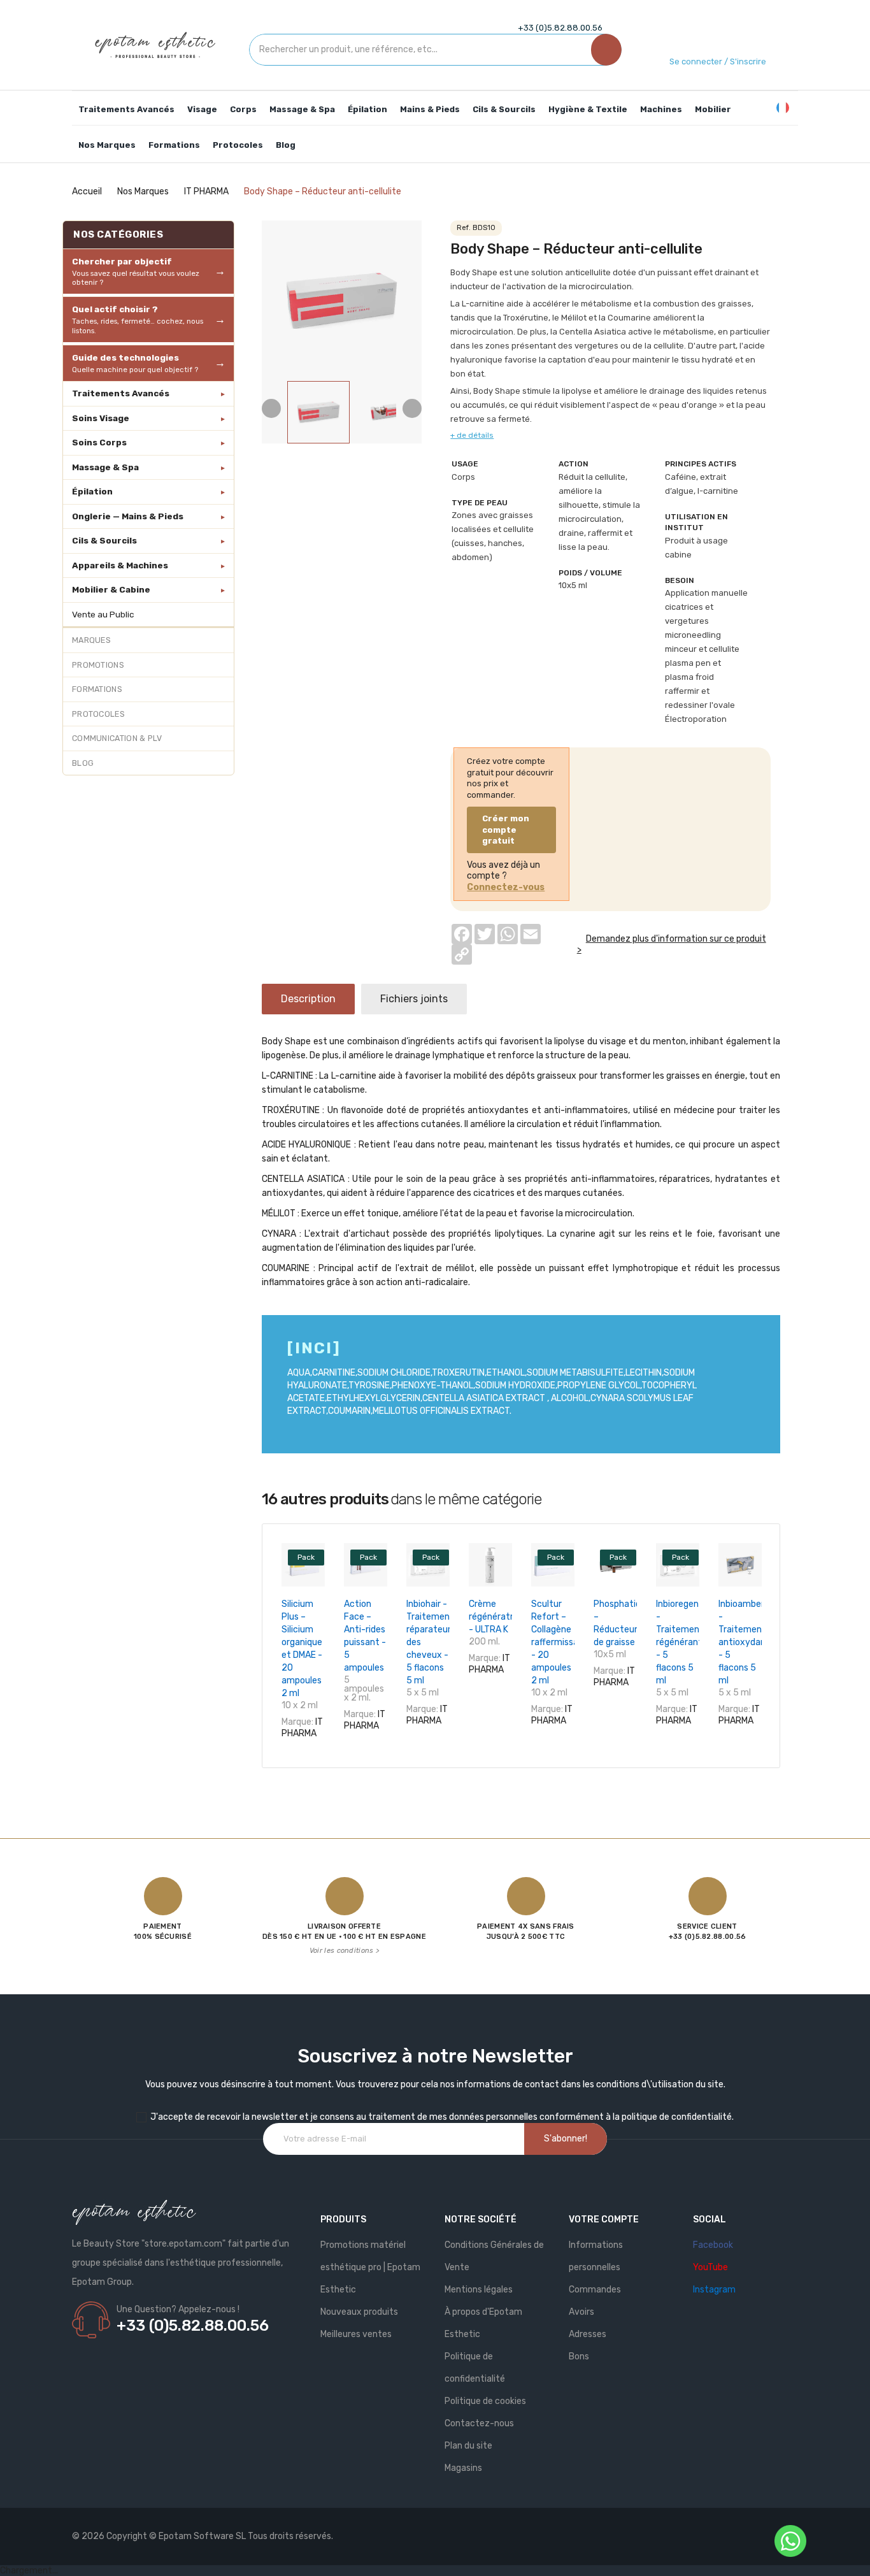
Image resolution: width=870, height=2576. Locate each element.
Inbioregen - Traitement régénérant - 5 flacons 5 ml (680, 1642)
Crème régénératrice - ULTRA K (497, 1617)
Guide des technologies (135, 363)
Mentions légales (479, 2290)
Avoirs (581, 2312)
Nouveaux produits (359, 2312)
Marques (91, 640)
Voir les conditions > (344, 1951)
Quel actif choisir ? (138, 319)
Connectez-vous (506, 887)
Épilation (92, 491)
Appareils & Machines (120, 565)
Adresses (588, 2334)
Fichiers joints (414, 999)
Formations (97, 689)
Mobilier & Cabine (111, 589)
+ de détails (472, 435)
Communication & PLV (117, 738)
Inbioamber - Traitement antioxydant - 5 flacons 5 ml (744, 1642)
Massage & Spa (105, 467)
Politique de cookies (485, 2401)
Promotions (98, 665)
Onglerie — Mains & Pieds (128, 516)
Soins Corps (99, 442)
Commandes (595, 2290)
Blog (83, 763)
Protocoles (98, 714)
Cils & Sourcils (104, 540)
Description (308, 999)
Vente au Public (103, 614)
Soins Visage (101, 418)
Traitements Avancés (121, 393)
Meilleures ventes (356, 2334)
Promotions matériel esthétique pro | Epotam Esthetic (370, 2267)
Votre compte (604, 2220)
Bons (579, 2357)
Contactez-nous (479, 2423)
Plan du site (468, 2446)
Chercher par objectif (136, 271)
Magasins (463, 2468)
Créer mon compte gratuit (506, 830)
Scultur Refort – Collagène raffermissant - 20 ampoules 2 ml (560, 1642)
